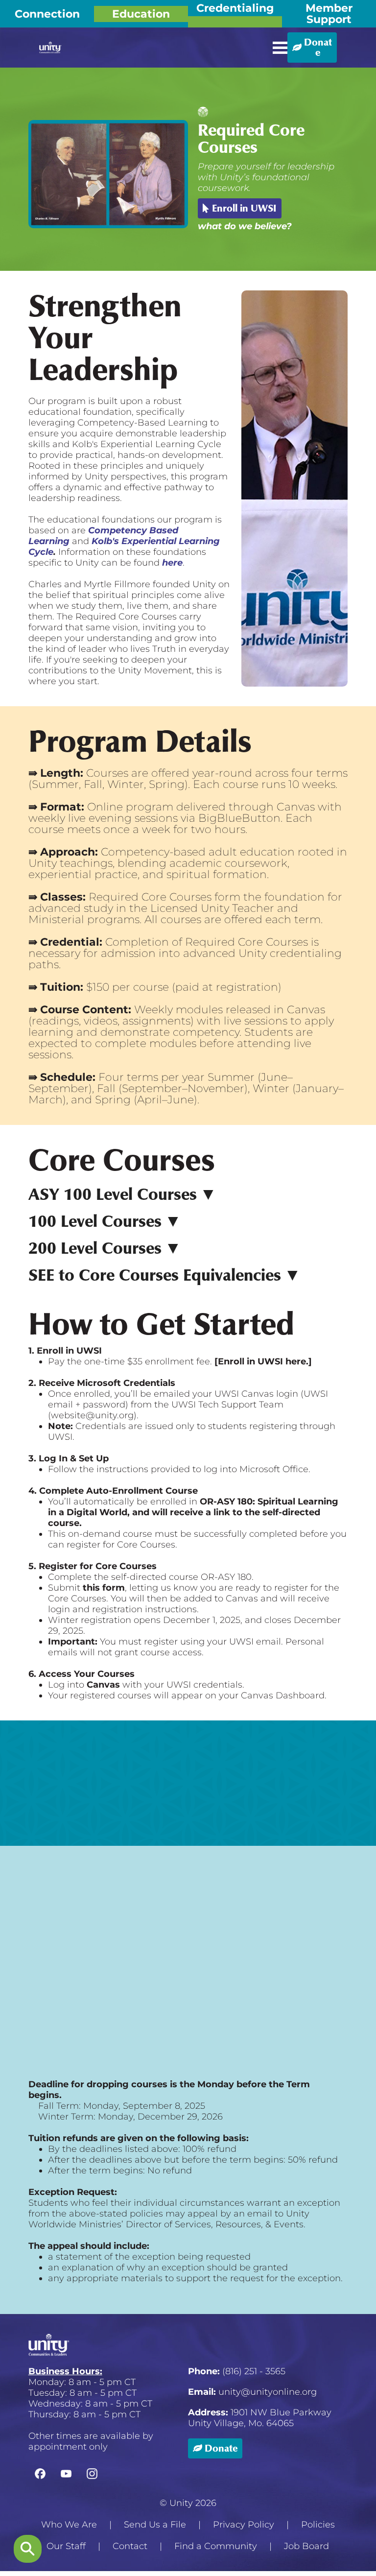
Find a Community (216, 2546)
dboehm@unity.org (216, 1918)
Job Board (306, 2546)
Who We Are (69, 2525)
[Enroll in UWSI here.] (263, 1361)
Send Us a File (155, 2525)
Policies (318, 2525)
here (172, 563)
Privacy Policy (244, 2525)
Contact (130, 2546)
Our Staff (66, 2546)
